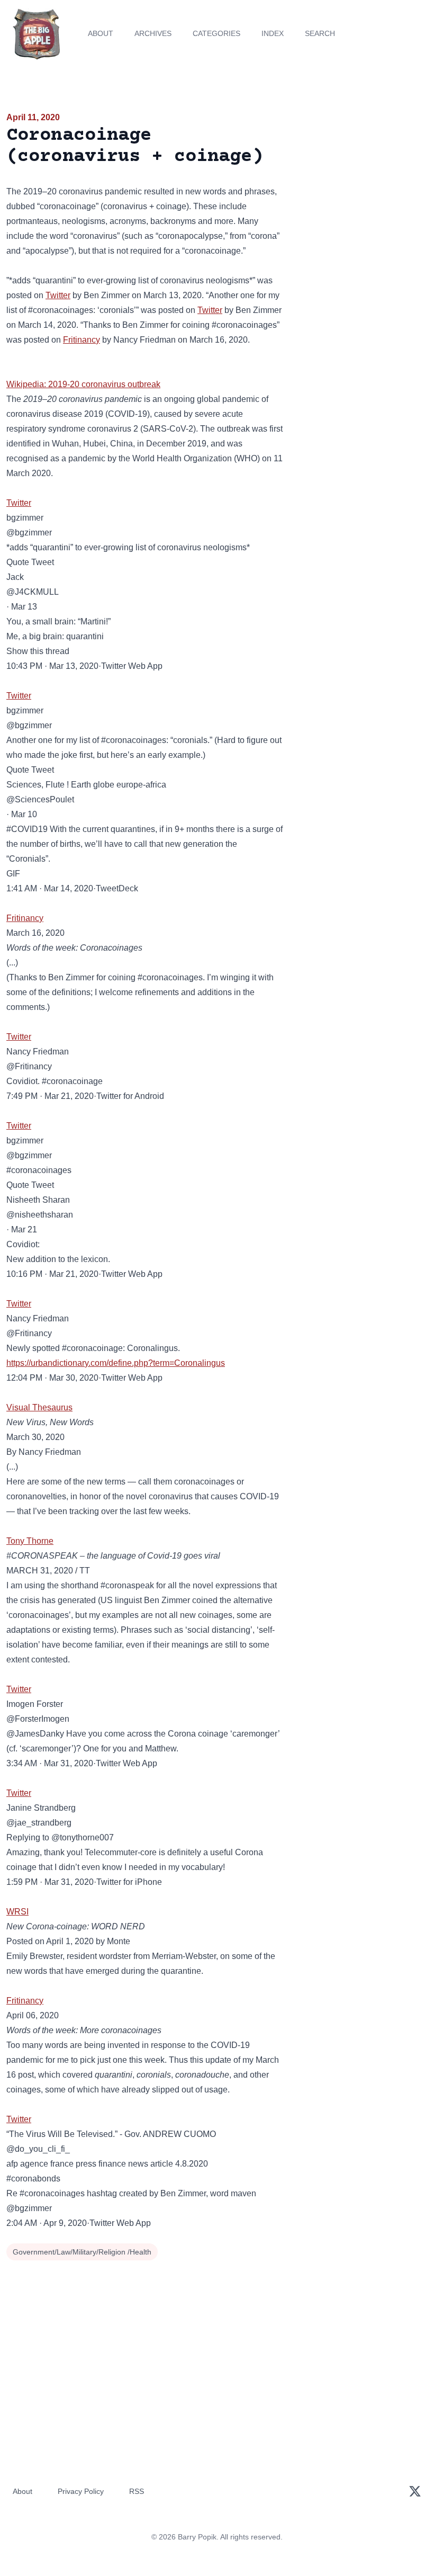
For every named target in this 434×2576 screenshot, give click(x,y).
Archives (153, 33)
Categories (216, 33)
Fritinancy (82, 340)
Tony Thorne (30, 1541)
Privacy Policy (81, 2491)
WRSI (17, 1912)
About (101, 33)
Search (320, 33)
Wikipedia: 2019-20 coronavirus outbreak (83, 384)
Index (273, 33)
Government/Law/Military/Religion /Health (82, 2252)
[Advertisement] (362, 172)
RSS (137, 2491)
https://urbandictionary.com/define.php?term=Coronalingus (116, 1363)
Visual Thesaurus (39, 1407)
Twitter (58, 295)
